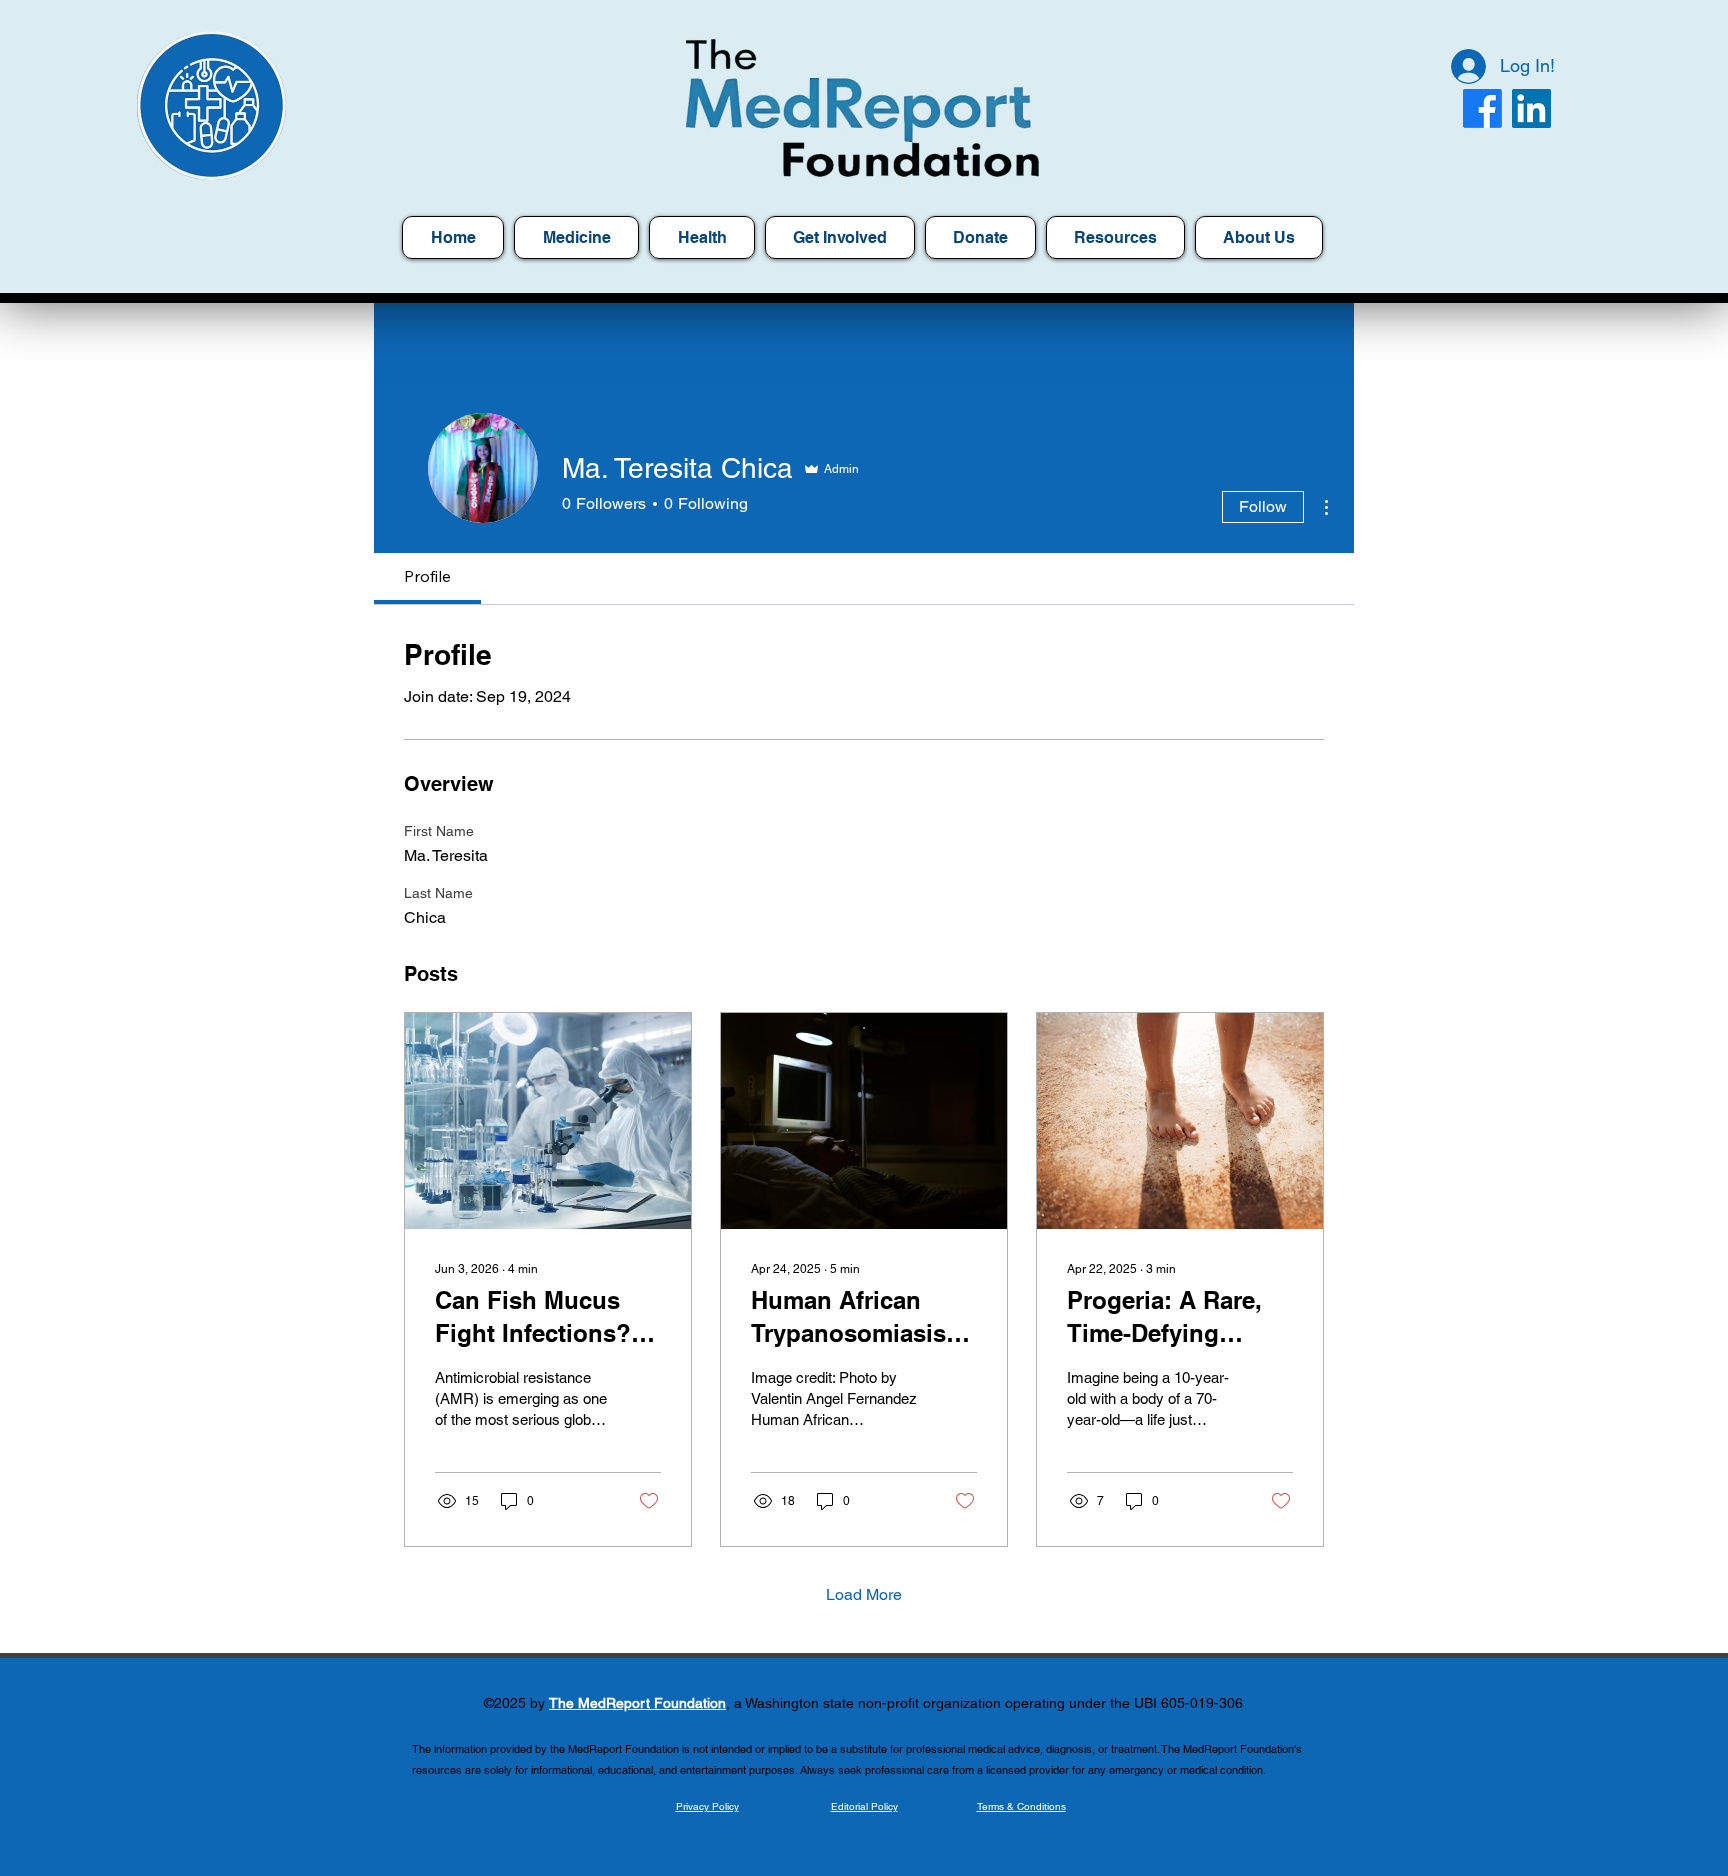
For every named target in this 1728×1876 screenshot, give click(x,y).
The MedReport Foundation (637, 1703)
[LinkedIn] (1531, 108)
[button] (1115, 237)
